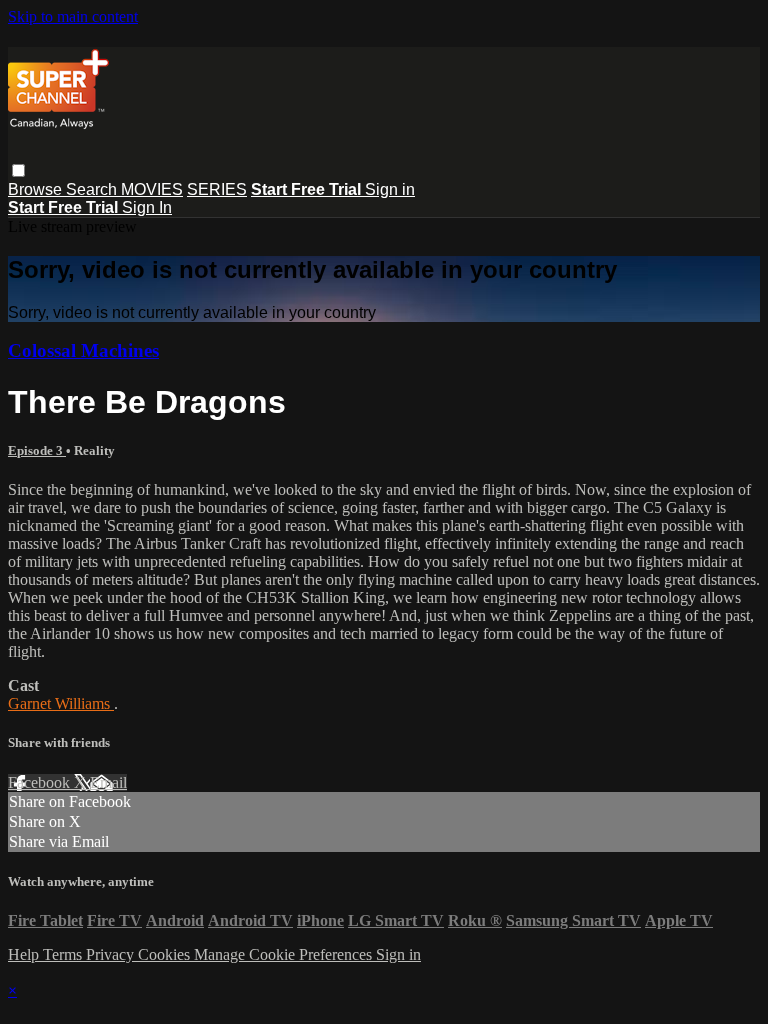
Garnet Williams (61, 703)
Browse (37, 189)
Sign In (147, 207)
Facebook (41, 782)
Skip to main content (73, 16)
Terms (64, 954)
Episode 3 (37, 450)
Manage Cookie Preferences (285, 954)
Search (93, 189)
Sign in (390, 189)
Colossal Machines (83, 350)
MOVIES (152, 189)
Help (25, 954)
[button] (18, 170)
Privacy (112, 954)
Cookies (166, 954)
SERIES (217, 189)
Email (108, 782)
